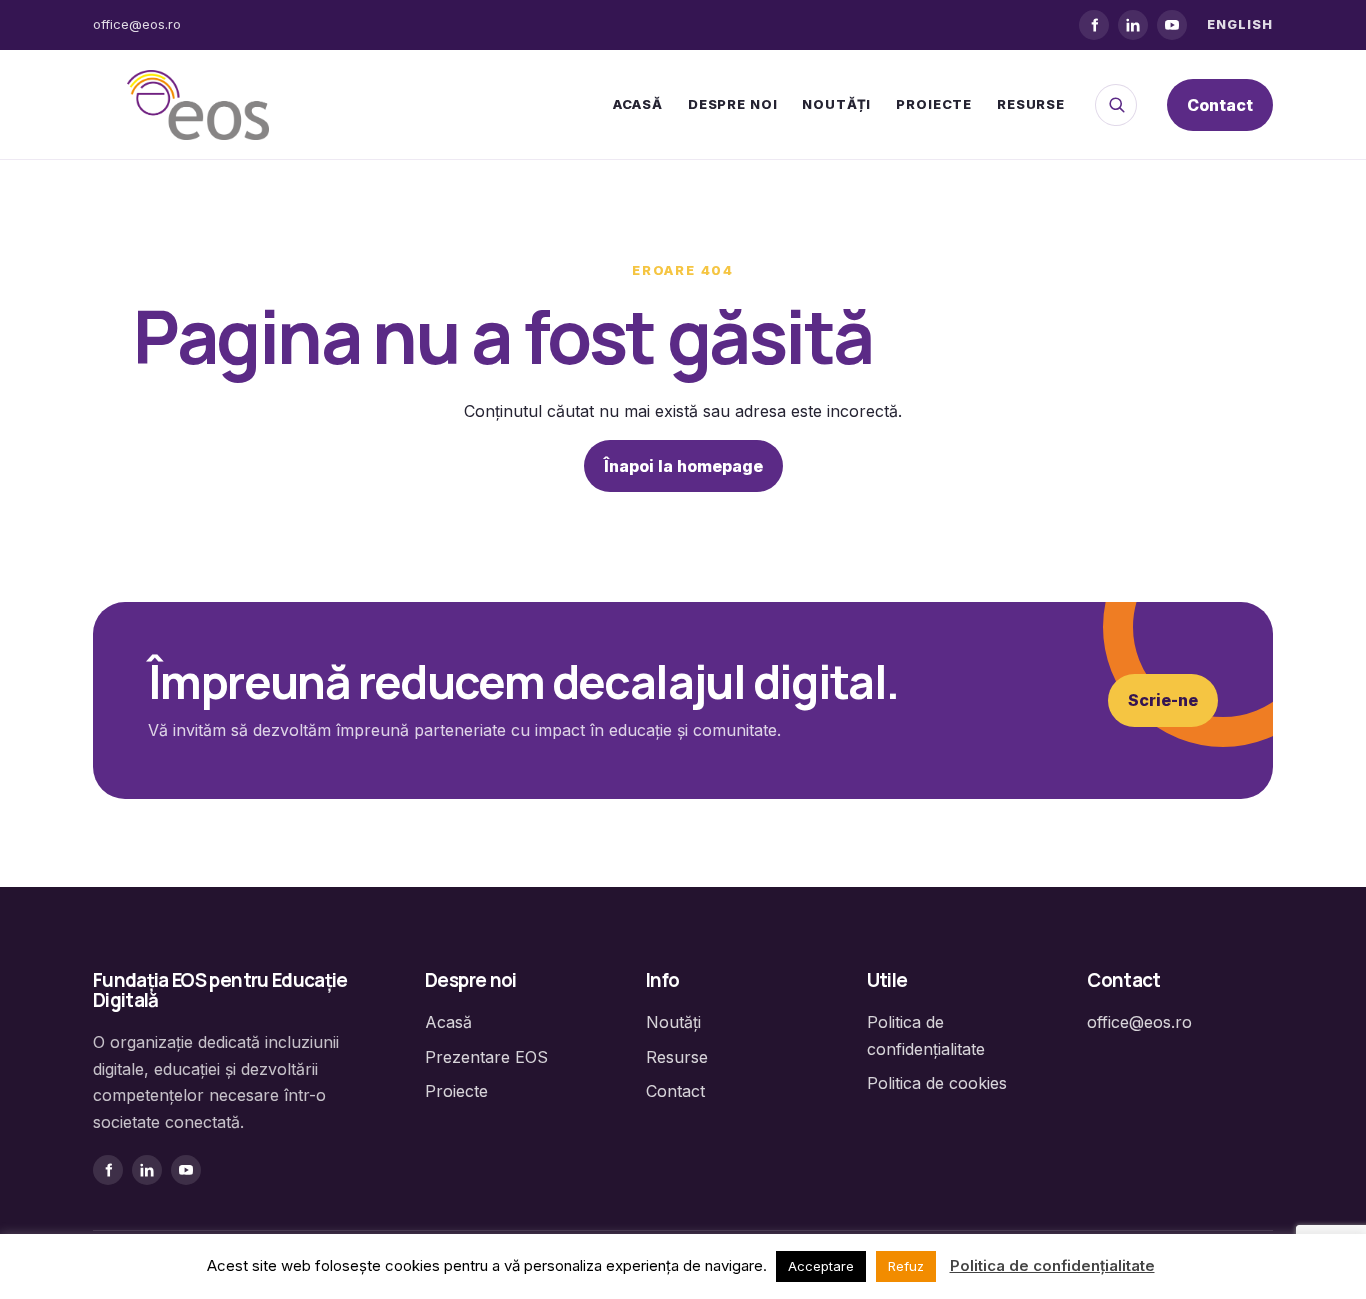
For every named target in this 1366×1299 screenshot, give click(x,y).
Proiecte (934, 104)
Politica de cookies (937, 1083)
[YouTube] (1172, 25)
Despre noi (732, 104)
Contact (1220, 105)
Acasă (638, 104)
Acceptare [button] (821, 1266)
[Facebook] (1094, 25)
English (1240, 24)
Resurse (1031, 104)
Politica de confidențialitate (1052, 1265)
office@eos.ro (137, 24)
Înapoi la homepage (683, 466)
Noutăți (836, 104)
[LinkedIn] (1133, 25)
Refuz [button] (906, 1266)
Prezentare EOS (486, 1057)
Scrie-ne (1163, 700)
